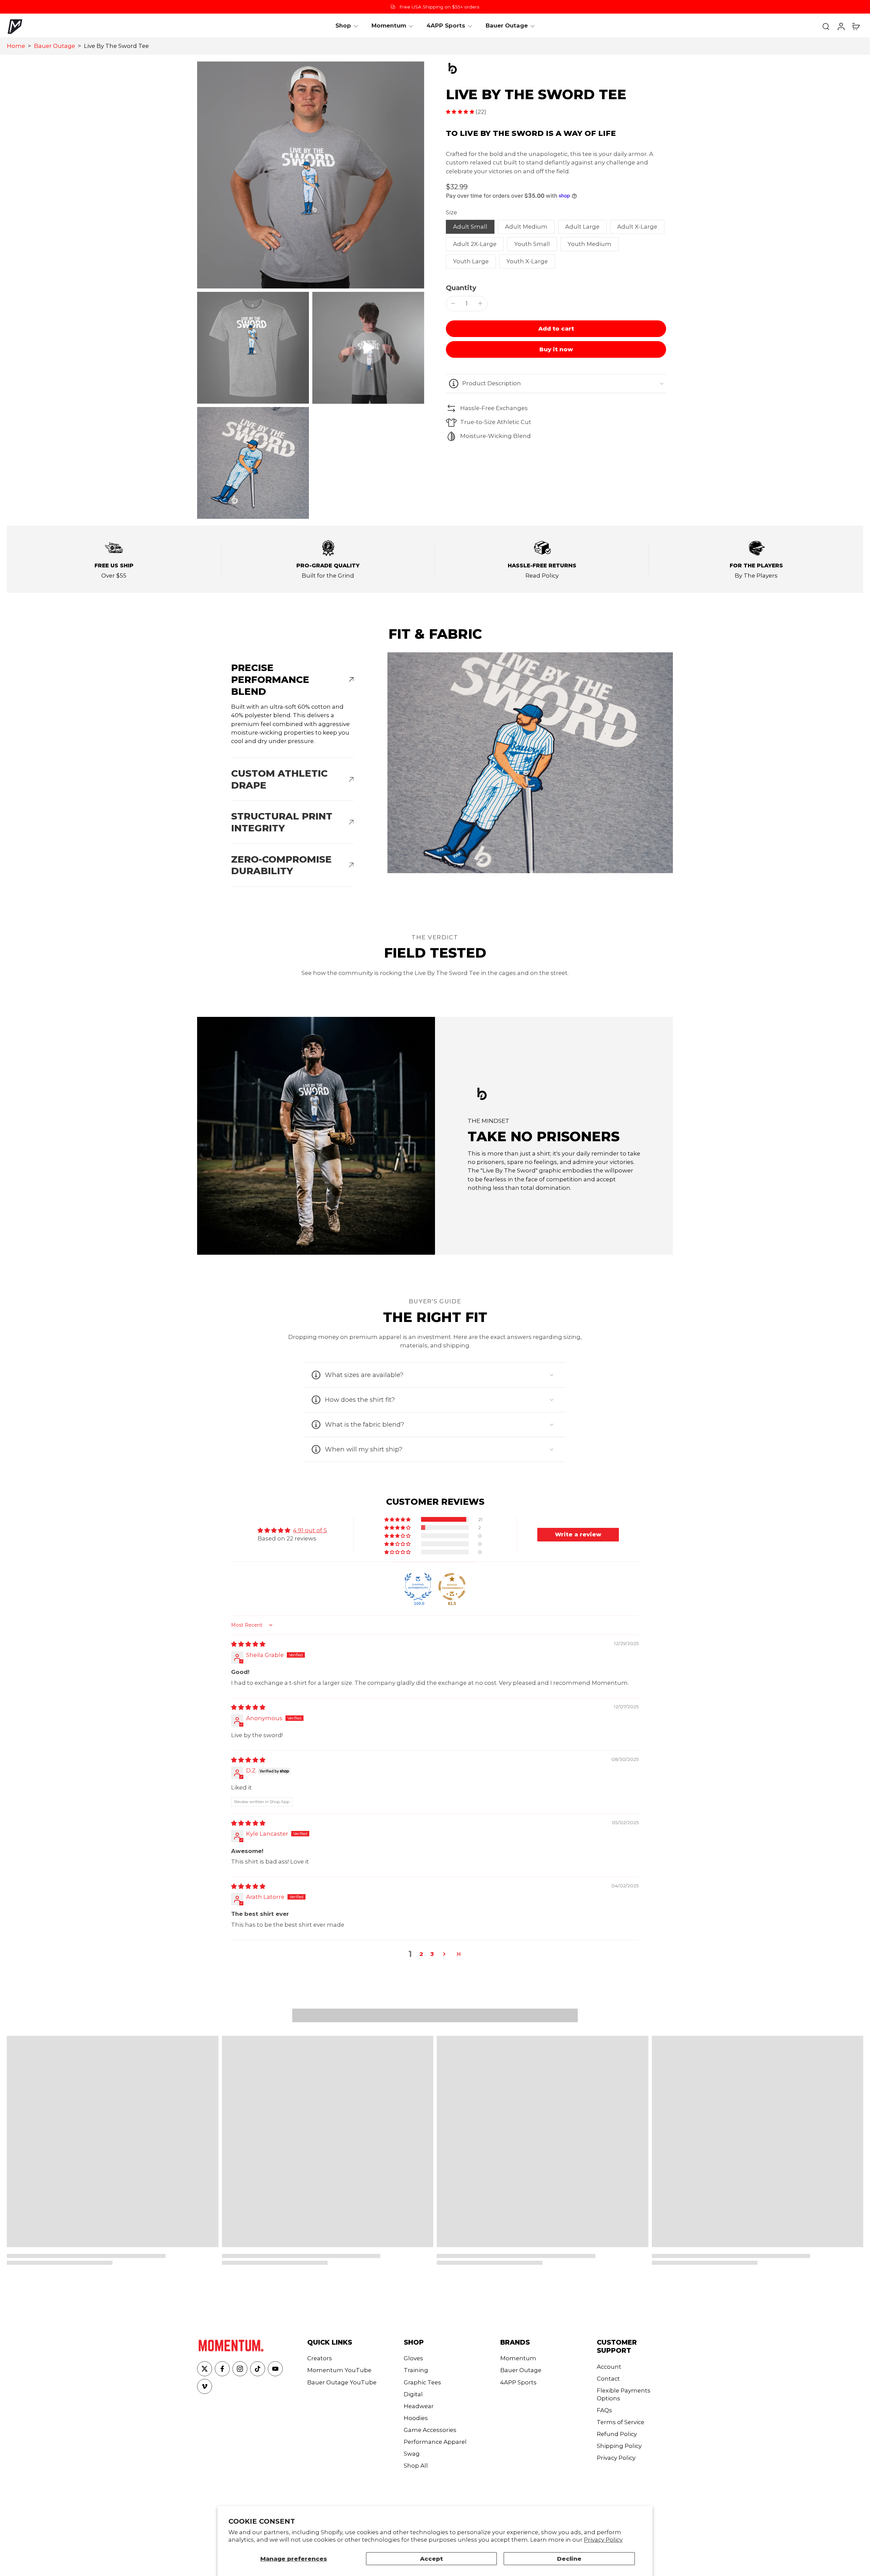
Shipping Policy (619, 2446)
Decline (569, 2559)
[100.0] (418, 1587)
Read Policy (542, 576)
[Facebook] (222, 2369)
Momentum (518, 2358)
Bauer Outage (55, 46)
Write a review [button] (578, 1534)
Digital (413, 2394)
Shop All (416, 2466)
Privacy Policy (603, 2540)
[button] (556, 329)
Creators (320, 2358)
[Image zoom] (311, 175)
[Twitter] (205, 2369)
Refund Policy (617, 2434)
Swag (412, 2454)
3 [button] (432, 1954)
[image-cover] (368, 348)
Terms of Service (621, 2422)
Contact (608, 2379)
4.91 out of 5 (310, 1530)
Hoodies (416, 2418)
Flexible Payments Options (624, 2394)
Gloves (413, 2358)
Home (16, 46)
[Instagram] (240, 2369)
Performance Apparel (435, 2442)
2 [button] (421, 1954)
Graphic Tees (422, 2382)
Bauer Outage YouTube (342, 2382)
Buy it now (556, 349)
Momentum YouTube (339, 2370)
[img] (248, 1644)
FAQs (604, 2410)
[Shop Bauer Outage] (556, 68)
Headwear (419, 2406)
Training (416, 2370)
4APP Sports (518, 2382)
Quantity (461, 288)
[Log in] (841, 26)
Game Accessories (430, 2430)
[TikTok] (258, 2369)
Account (609, 2367)
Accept (431, 2559)
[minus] (453, 303)
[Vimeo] (205, 2386)
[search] (826, 26)
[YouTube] (275, 2369)
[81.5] (452, 1587)
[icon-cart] (856, 26)
